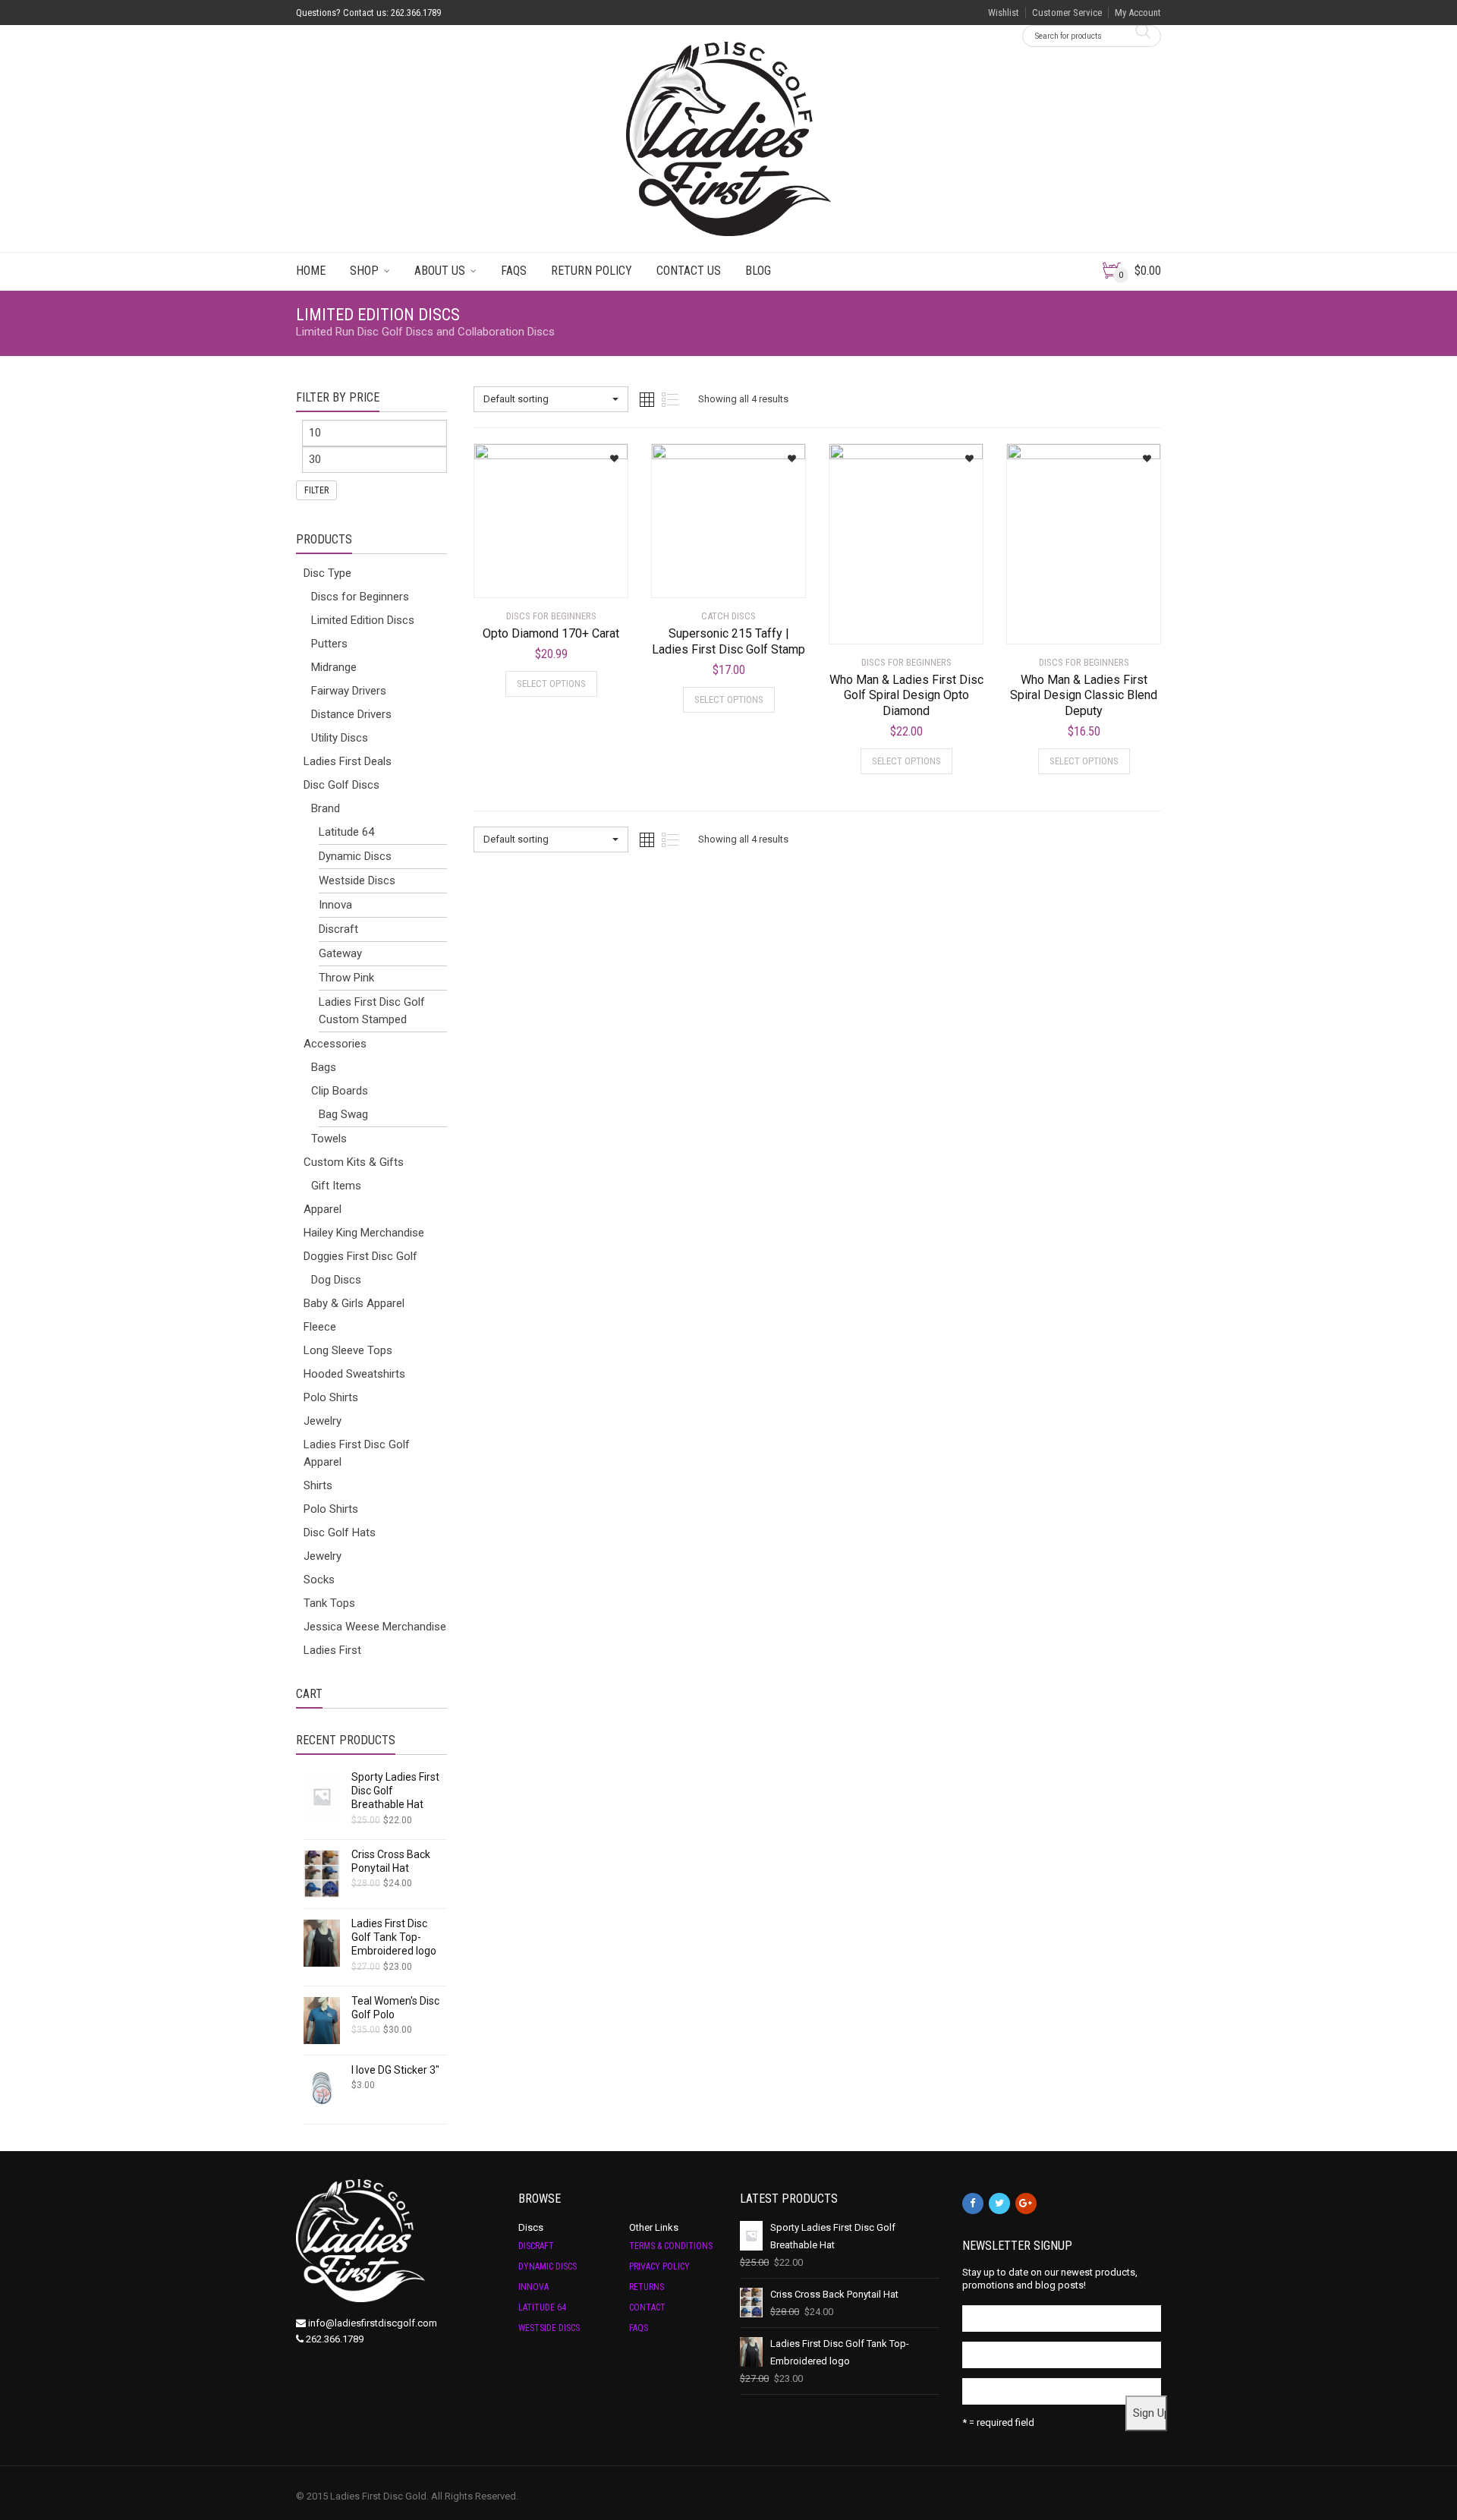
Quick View (516, 577)
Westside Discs (357, 880)
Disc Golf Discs (341, 785)
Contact (647, 2307)
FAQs (514, 271)
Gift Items (336, 1186)
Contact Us (689, 271)
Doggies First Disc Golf (360, 1256)
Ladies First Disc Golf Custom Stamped (372, 1011)
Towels (329, 1139)
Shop (364, 271)
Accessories (335, 1044)
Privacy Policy (659, 2266)
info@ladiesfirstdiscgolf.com (373, 2323)
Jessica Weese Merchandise (375, 1627)
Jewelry (323, 1421)
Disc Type (327, 573)
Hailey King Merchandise (364, 1233)
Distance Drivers (351, 714)
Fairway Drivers (349, 691)
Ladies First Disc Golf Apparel (357, 1453)
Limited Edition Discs (363, 620)
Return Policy (592, 271)
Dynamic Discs (355, 856)
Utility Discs (340, 738)
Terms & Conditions (671, 2246)
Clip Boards (340, 1091)
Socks (319, 1580)
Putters (329, 644)
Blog (758, 271)
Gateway (340, 953)
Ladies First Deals (348, 761)
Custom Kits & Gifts (354, 1162)
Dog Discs (336, 1280)
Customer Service (1067, 13)
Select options (551, 684)
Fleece (320, 1327)
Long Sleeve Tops (348, 1350)
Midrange (334, 667)
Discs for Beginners (360, 597)
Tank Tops (329, 1603)
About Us (440, 271)
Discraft (338, 929)
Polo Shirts (331, 1397)
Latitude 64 (346, 832)
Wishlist (1004, 13)
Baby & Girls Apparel (354, 1303)
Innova (335, 905)
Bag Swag (343, 1114)
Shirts (318, 1485)
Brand (326, 808)
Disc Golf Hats (340, 1532)
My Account (1138, 13)
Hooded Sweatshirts (354, 1374)
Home (311, 271)
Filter (316, 490)
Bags (324, 1067)
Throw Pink (346, 978)
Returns (647, 2287)
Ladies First (332, 1650)
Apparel (323, 1209)
